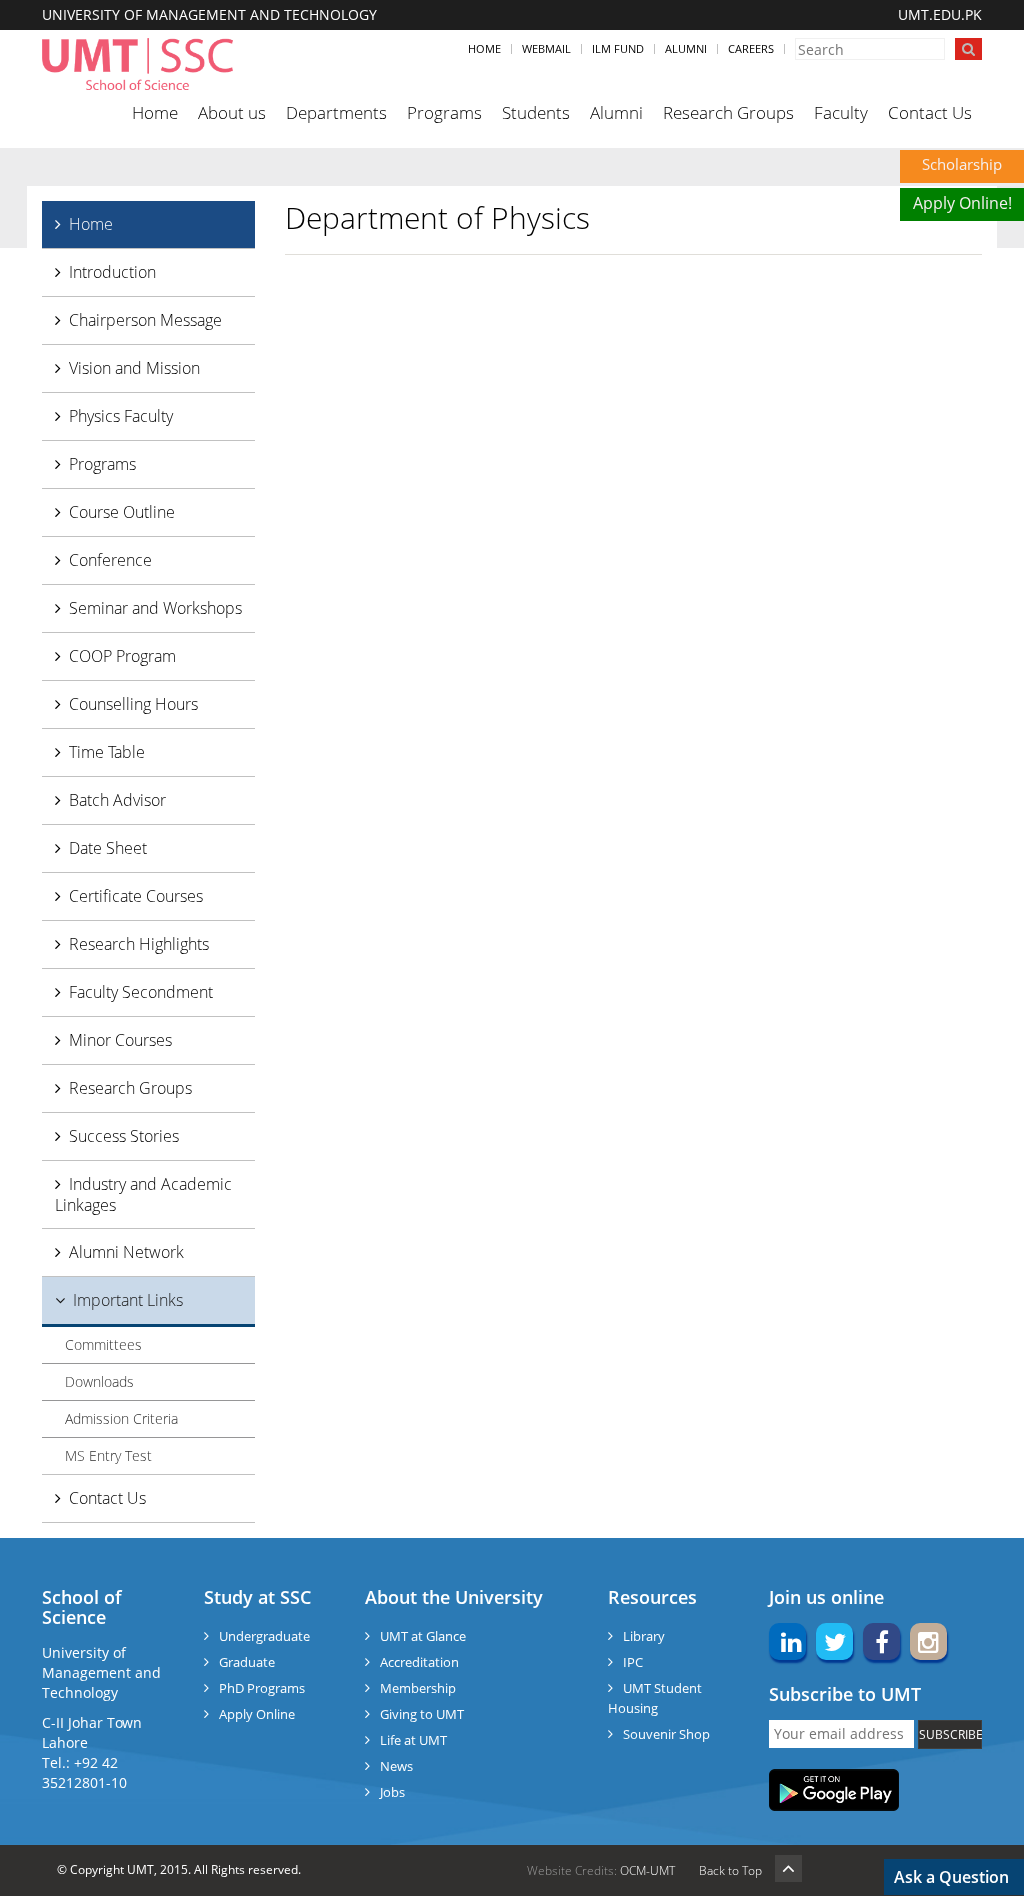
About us (232, 112)
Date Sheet (108, 848)
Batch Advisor (117, 800)
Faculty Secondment (141, 992)
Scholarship (962, 164)
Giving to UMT (422, 1714)
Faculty (841, 112)
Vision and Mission (134, 368)
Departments (336, 112)
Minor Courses (120, 1040)
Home (484, 48)
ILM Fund (618, 48)
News (396, 1766)
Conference (110, 560)
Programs (444, 112)
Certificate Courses (136, 896)
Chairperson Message (145, 320)
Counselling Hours (133, 704)
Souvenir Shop (666, 1734)
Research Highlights (139, 944)
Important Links (128, 1300)
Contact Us (930, 112)
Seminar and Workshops (155, 608)
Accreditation (419, 1662)
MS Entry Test (108, 1455)
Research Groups (728, 112)
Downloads (99, 1381)
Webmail (546, 48)
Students (536, 112)
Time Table (107, 752)
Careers (751, 48)
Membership (418, 1688)
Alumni (686, 48)
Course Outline (122, 512)
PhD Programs (262, 1688)
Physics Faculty (121, 416)
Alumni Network (126, 1252)
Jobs (392, 1792)
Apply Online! (962, 203)
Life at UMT (413, 1740)
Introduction (112, 272)
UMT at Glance (423, 1636)
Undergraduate (264, 1636)
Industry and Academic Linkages (143, 1194)
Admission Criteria (121, 1418)
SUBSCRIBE (950, 1734)
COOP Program (122, 656)
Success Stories (124, 1136)
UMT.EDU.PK (940, 14)
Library (644, 1636)
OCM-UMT (647, 1870)
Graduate (247, 1662)
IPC (633, 1662)
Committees (103, 1344)
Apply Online (257, 1714)
